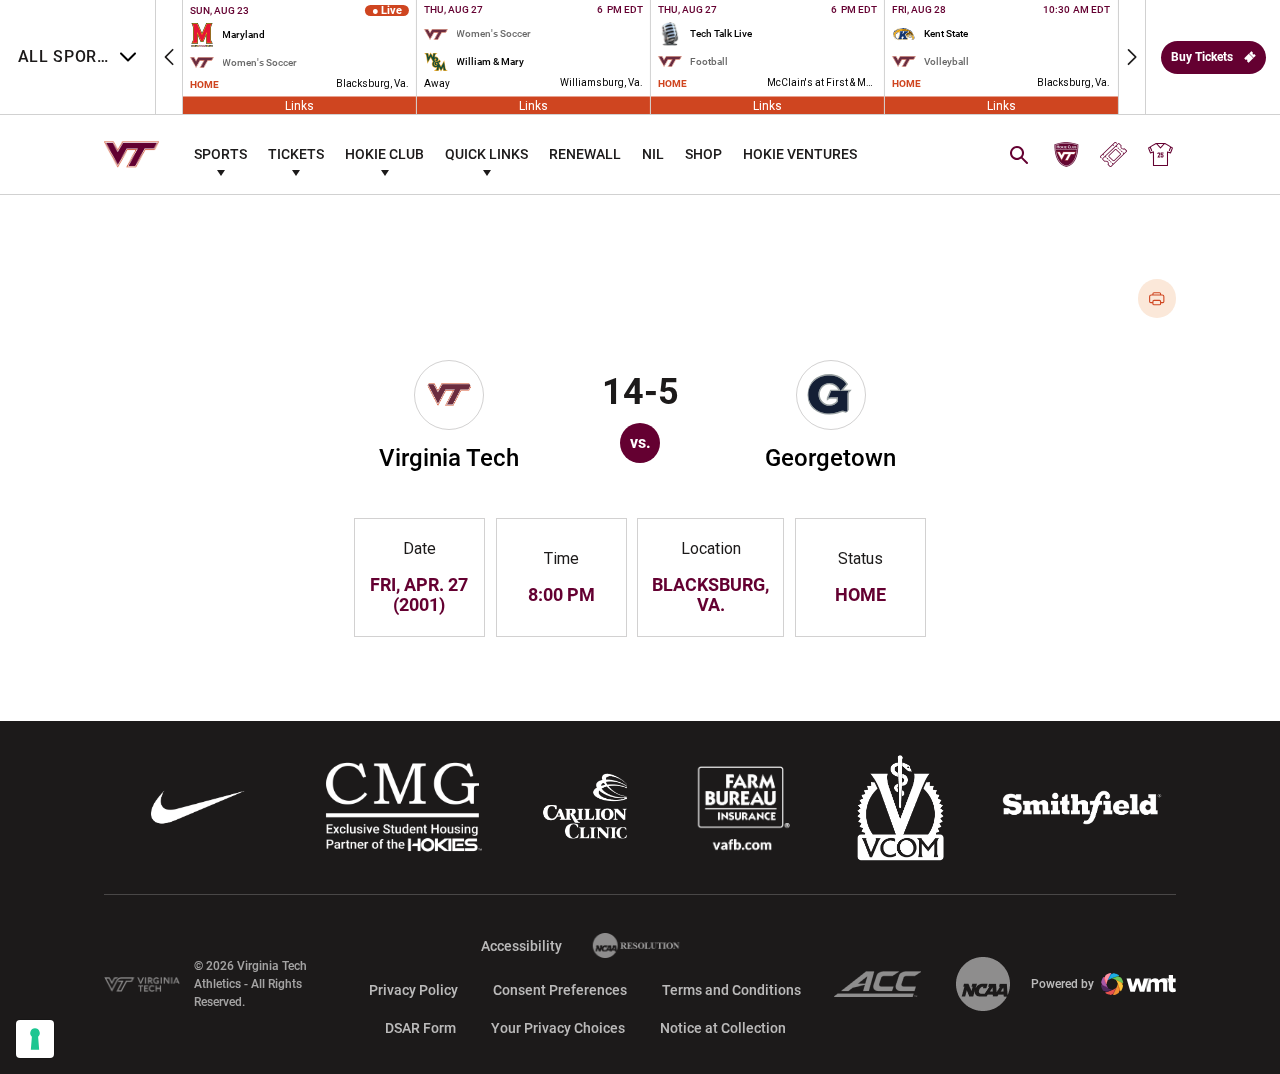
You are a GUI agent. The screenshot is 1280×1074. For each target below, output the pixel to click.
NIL (653, 154)
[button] (169, 57)
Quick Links (486, 154)
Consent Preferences (560, 990)
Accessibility (521, 945)
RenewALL (585, 154)
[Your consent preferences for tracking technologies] (35, 1039)
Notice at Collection (723, 1028)
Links (299, 105)
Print (1157, 298)
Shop (703, 154)
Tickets (296, 154)
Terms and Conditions (731, 990)
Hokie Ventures (800, 154)
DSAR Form (420, 1028)
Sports (220, 154)
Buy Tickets (1202, 57)
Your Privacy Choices (558, 1028)
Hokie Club (384, 154)
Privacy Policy (413, 990)
